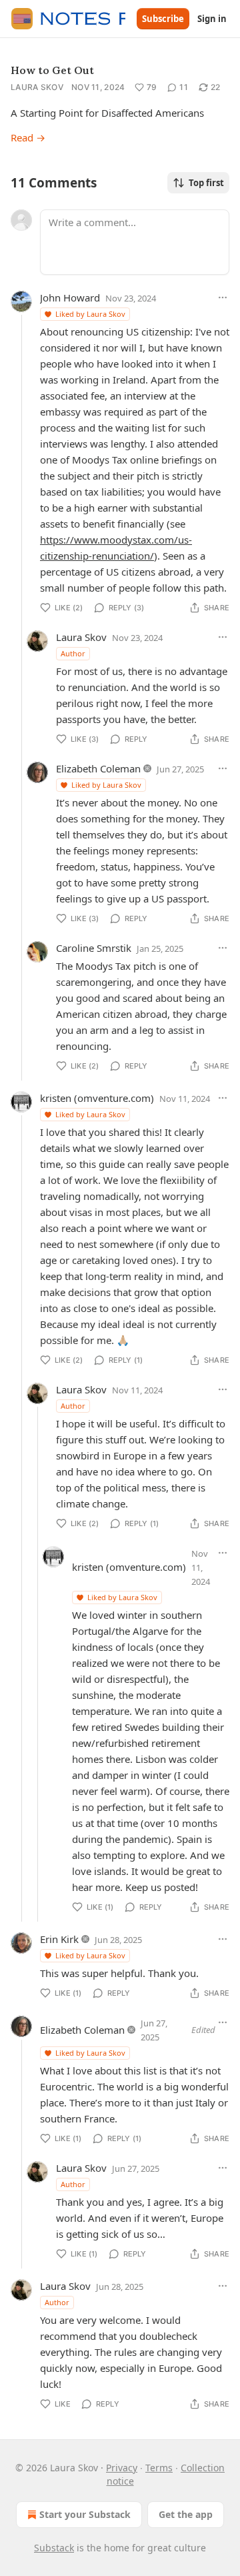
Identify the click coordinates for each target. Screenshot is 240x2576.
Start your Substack (85, 2514)
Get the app (186, 2514)
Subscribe (163, 19)
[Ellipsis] (223, 297)
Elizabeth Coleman (98, 768)
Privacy (122, 2468)
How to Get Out (52, 70)
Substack (54, 2548)
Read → (28, 137)
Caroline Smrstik (94, 948)
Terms (159, 2468)
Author (73, 653)
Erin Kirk (59, 1939)
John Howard (70, 297)
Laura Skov (37, 87)
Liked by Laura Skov (90, 314)
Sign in (212, 19)
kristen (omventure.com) (97, 1098)
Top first (206, 183)
